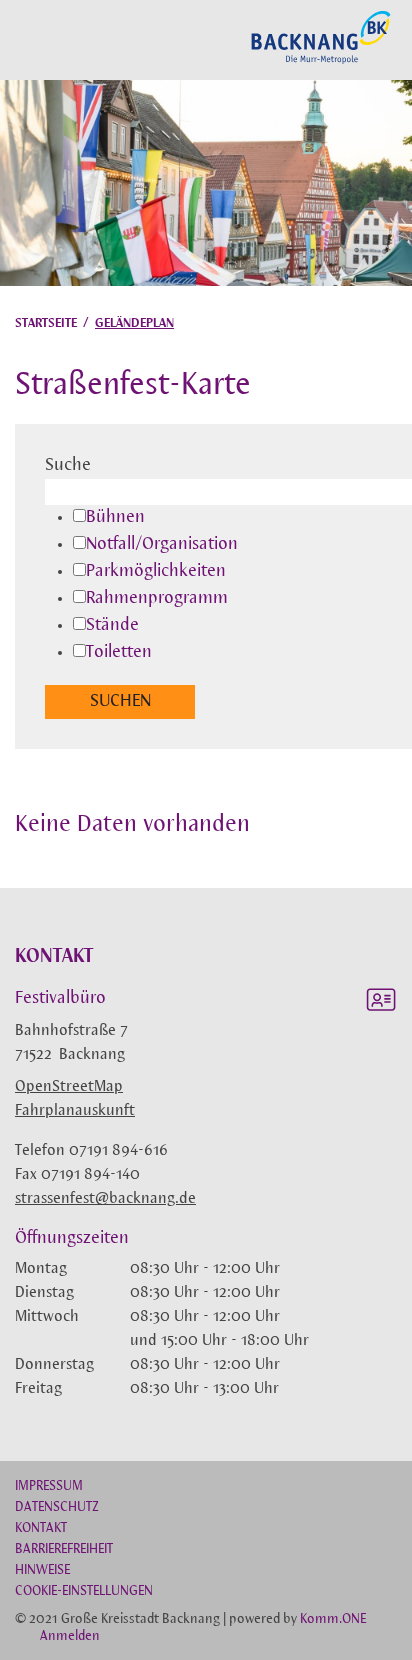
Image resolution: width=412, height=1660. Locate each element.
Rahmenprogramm (157, 599)
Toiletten (119, 653)
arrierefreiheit (64, 1549)
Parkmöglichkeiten (156, 572)
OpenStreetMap (69, 1087)
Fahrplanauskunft (75, 1111)
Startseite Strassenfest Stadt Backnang (321, 61)
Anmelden (70, 1636)
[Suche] (21, 39)
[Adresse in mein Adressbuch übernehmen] (381, 1003)
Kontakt (41, 1528)
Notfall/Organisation (162, 545)
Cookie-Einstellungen (84, 1591)
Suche (68, 466)
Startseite (46, 323)
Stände (112, 626)
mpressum (49, 1486)
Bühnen (115, 518)
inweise (42, 1570)
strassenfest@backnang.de (105, 1199)
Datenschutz (57, 1507)
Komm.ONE (333, 1619)
